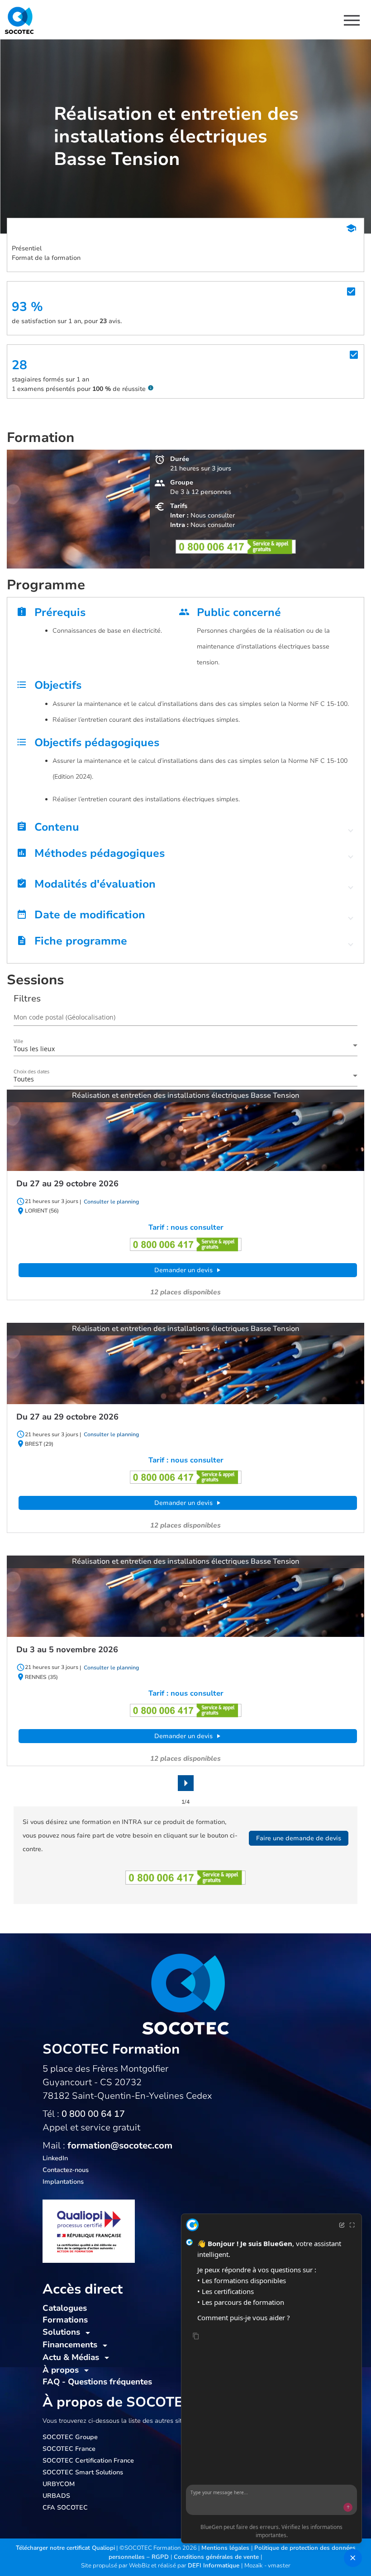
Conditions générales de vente (217, 2557)
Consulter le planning (111, 1202)
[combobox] (185, 1049)
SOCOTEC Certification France (88, 2461)
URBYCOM (59, 2484)
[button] (185, 829)
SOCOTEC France (69, 2449)
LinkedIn (55, 2158)
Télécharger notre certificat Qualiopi (65, 2548)
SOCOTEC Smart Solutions (83, 2472)
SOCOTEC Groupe (70, 2437)
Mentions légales (226, 2548)
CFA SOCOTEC (65, 2508)
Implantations (63, 2182)
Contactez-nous (66, 2170)
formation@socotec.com (120, 2146)
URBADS (56, 2496)
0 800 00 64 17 (93, 2114)
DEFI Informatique (214, 2566)
